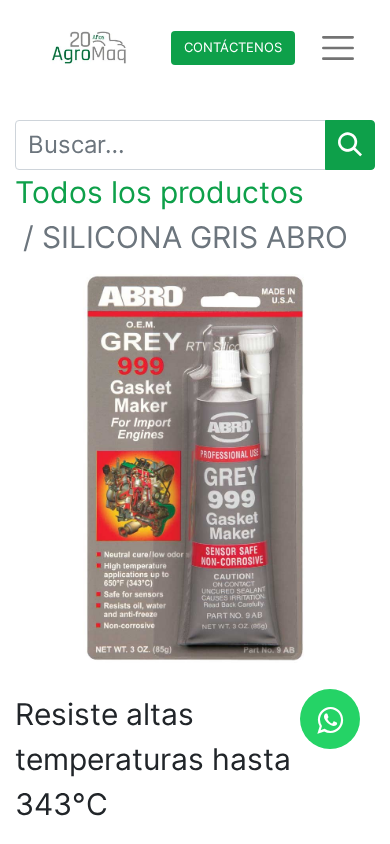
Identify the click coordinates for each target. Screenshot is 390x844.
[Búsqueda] (350, 145)
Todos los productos (159, 192)
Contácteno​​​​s (233, 47)
